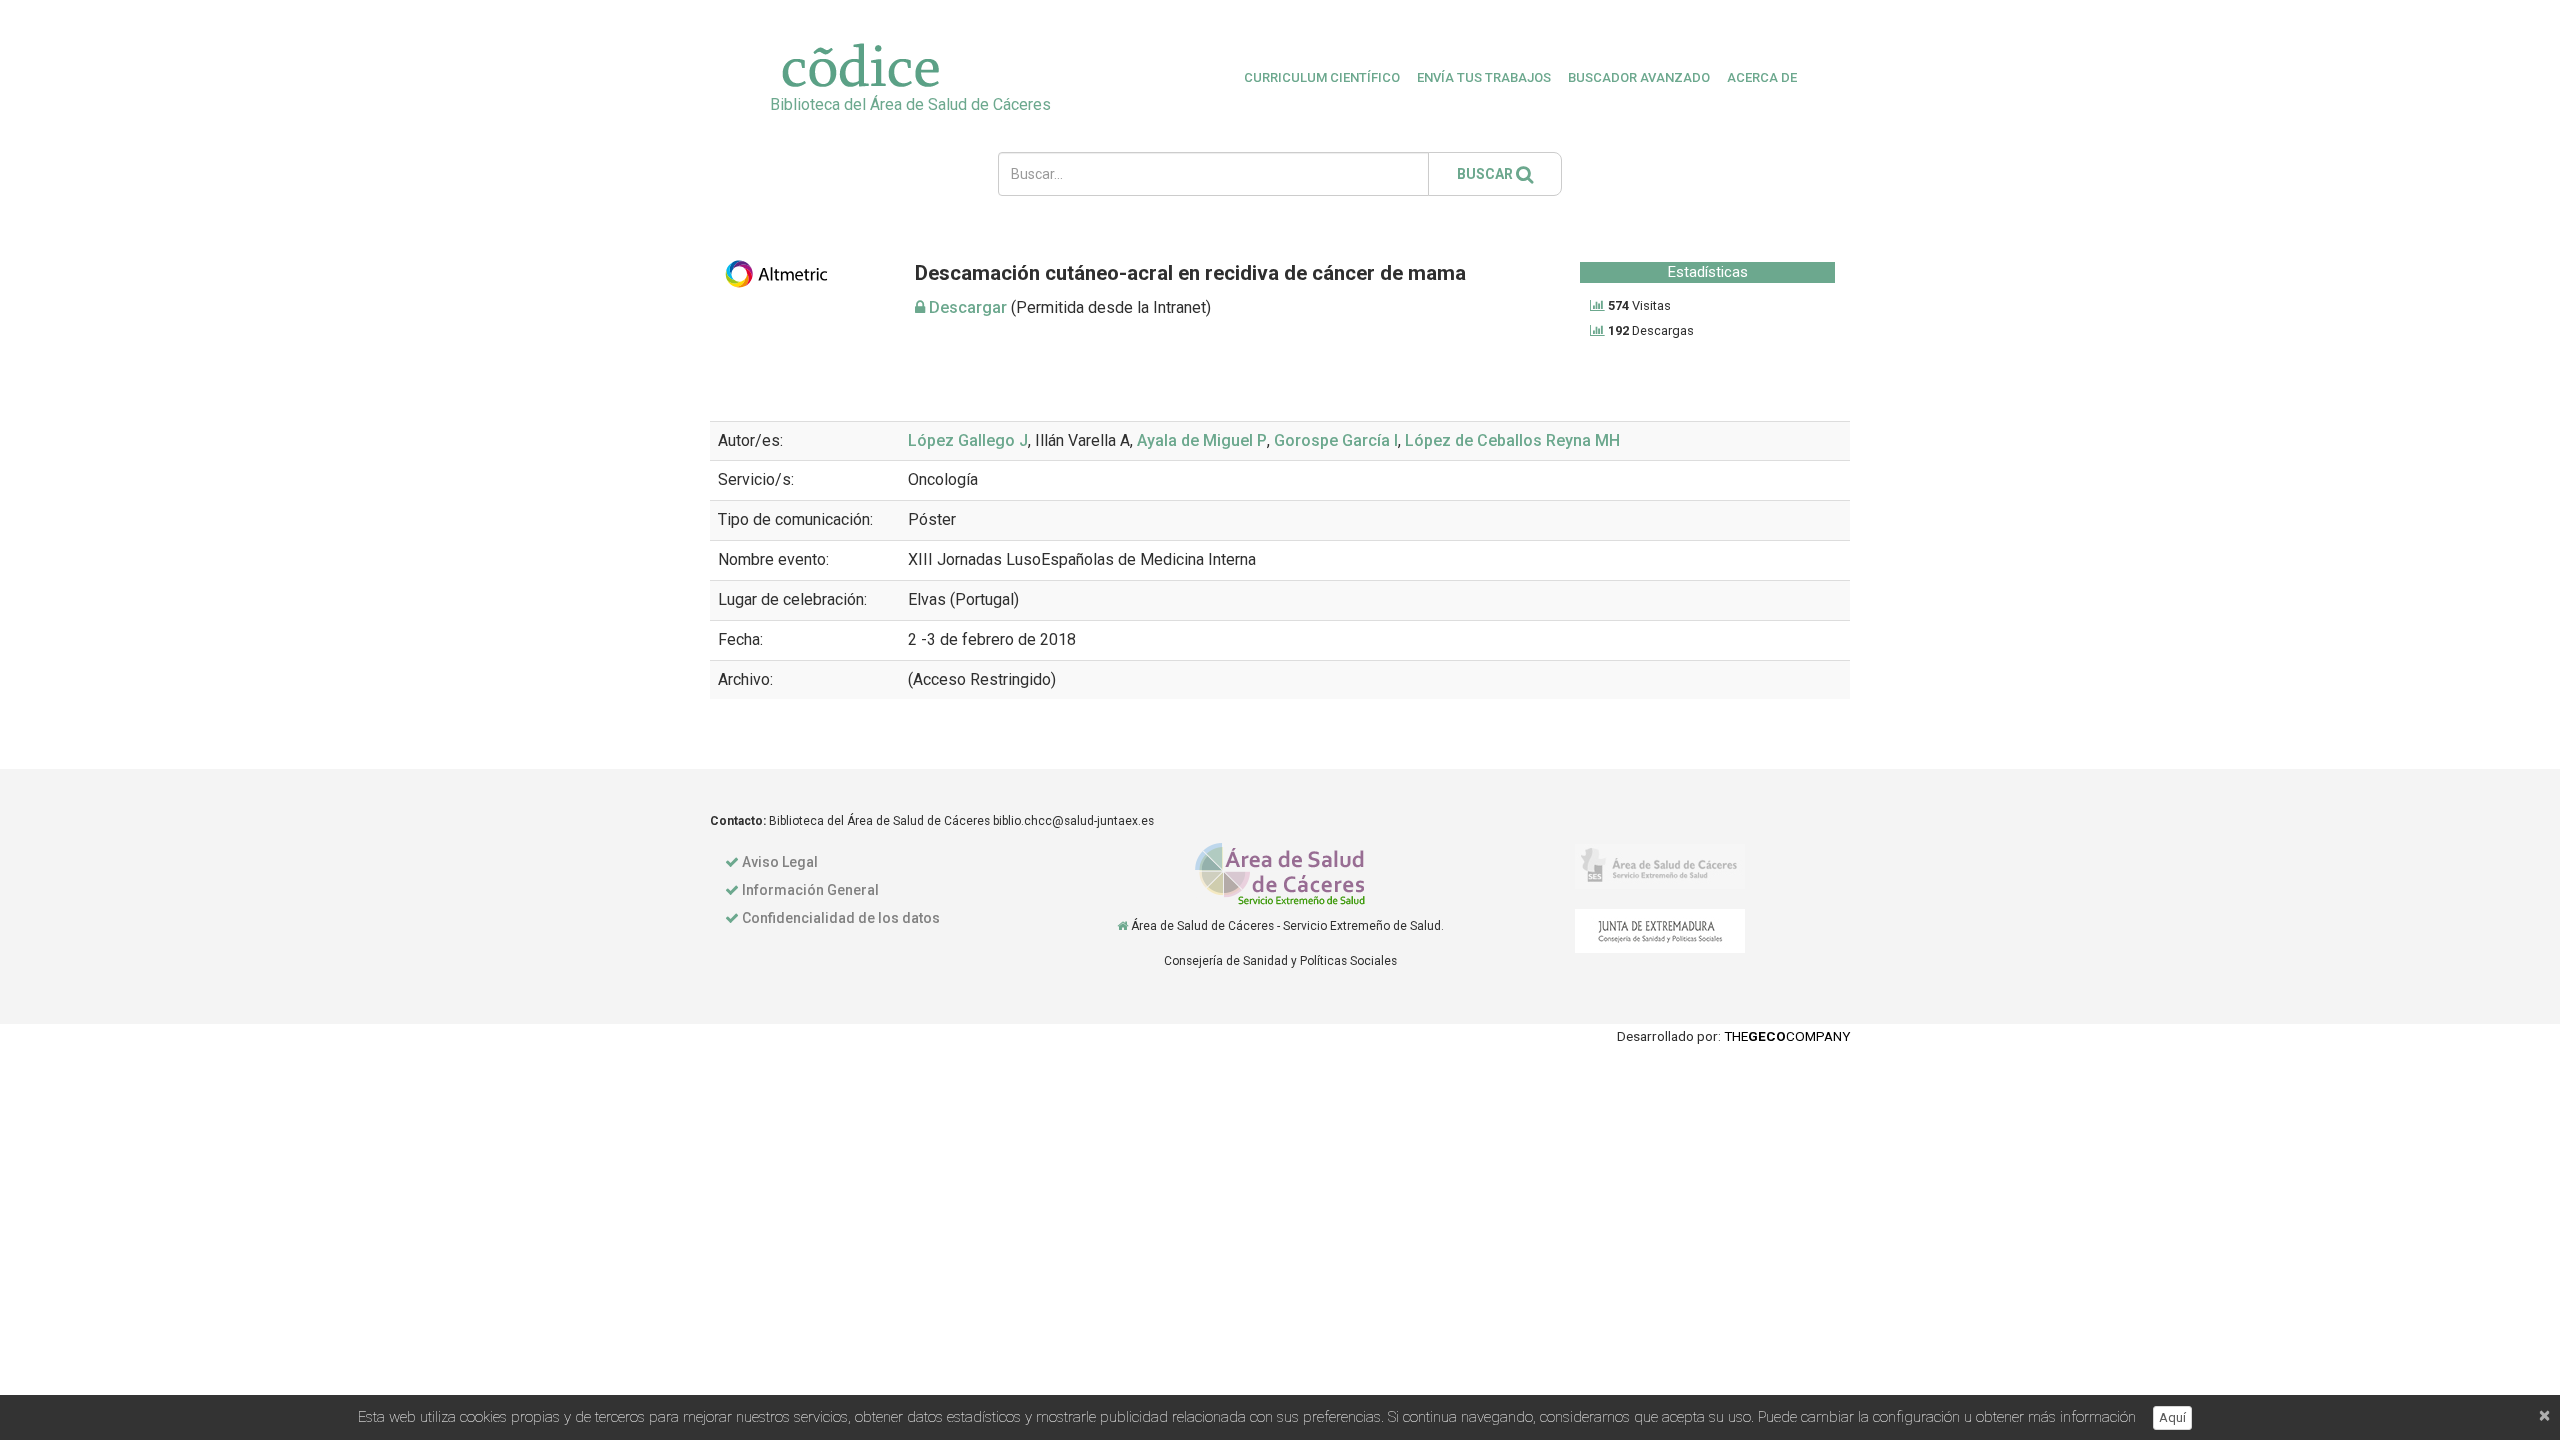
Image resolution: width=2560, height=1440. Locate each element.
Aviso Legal (780, 862)
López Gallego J (968, 440)
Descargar (966, 307)
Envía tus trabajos (1484, 77)
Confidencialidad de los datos (841, 918)
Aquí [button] (2172, 1417)
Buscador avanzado (1639, 77)
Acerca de (1762, 77)
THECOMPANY (1787, 1036)
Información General (810, 890)
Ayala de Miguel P (1202, 440)
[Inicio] (1122, 926)
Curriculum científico (1322, 77)
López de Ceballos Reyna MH (1512, 440)
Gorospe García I (1336, 440)
